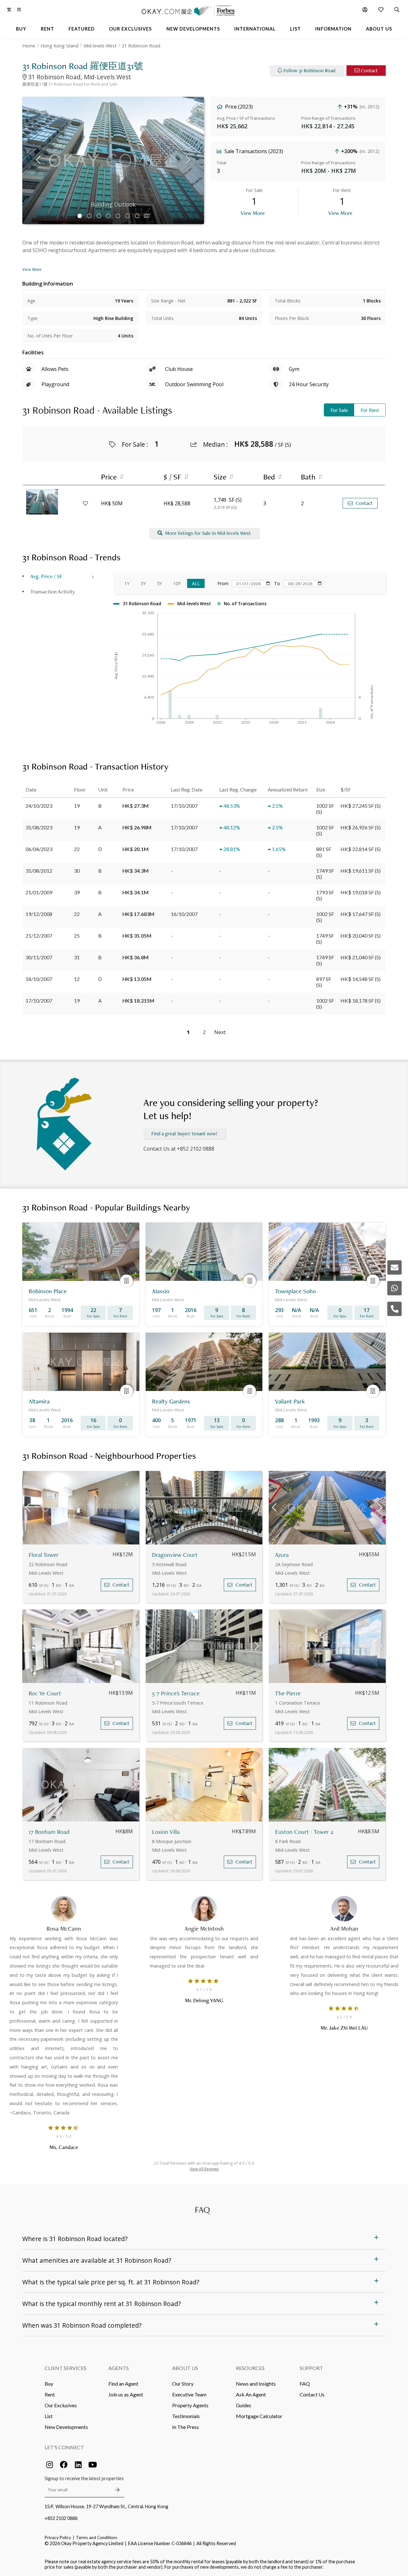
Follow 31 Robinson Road (309, 71)
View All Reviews (204, 2169)
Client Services (66, 2368)
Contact (369, 71)
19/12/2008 (39, 914)
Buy (49, 2384)
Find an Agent (123, 2384)
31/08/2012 (39, 871)
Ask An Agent (251, 2394)
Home (29, 46)
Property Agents (190, 2405)
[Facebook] (64, 2465)
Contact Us (312, 2394)
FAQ (305, 2384)
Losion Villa (166, 1832)
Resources (250, 2368)
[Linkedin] (78, 2465)
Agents (119, 2368)
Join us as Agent (126, 2394)
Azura (282, 1555)
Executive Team (189, 2394)
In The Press (186, 2427)
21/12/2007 (39, 936)
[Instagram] (49, 2465)
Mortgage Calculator (259, 2416)
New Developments (66, 2427)
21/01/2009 (39, 892)
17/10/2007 (39, 1001)
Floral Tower (44, 1555)
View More (253, 213)
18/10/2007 (39, 979)
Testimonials (186, 2416)
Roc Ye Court (45, 1693)
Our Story (183, 2384)
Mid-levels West (100, 46)
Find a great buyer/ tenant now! (184, 1134)
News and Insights (256, 2384)
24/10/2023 (39, 806)
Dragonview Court (175, 1555)
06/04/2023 (39, 849)
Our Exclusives (61, 2405)
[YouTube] (92, 2465)
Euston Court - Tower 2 (304, 1832)
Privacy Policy (58, 2537)
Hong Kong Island (59, 46)
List (49, 2416)
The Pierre (288, 1693)
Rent (50, 2394)
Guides (244, 2405)
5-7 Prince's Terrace (176, 1693)
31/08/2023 (39, 827)
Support (311, 2368)
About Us (185, 2368)
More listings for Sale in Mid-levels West (208, 533)
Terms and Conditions (97, 2537)
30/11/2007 (39, 957)
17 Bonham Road (49, 1832)
